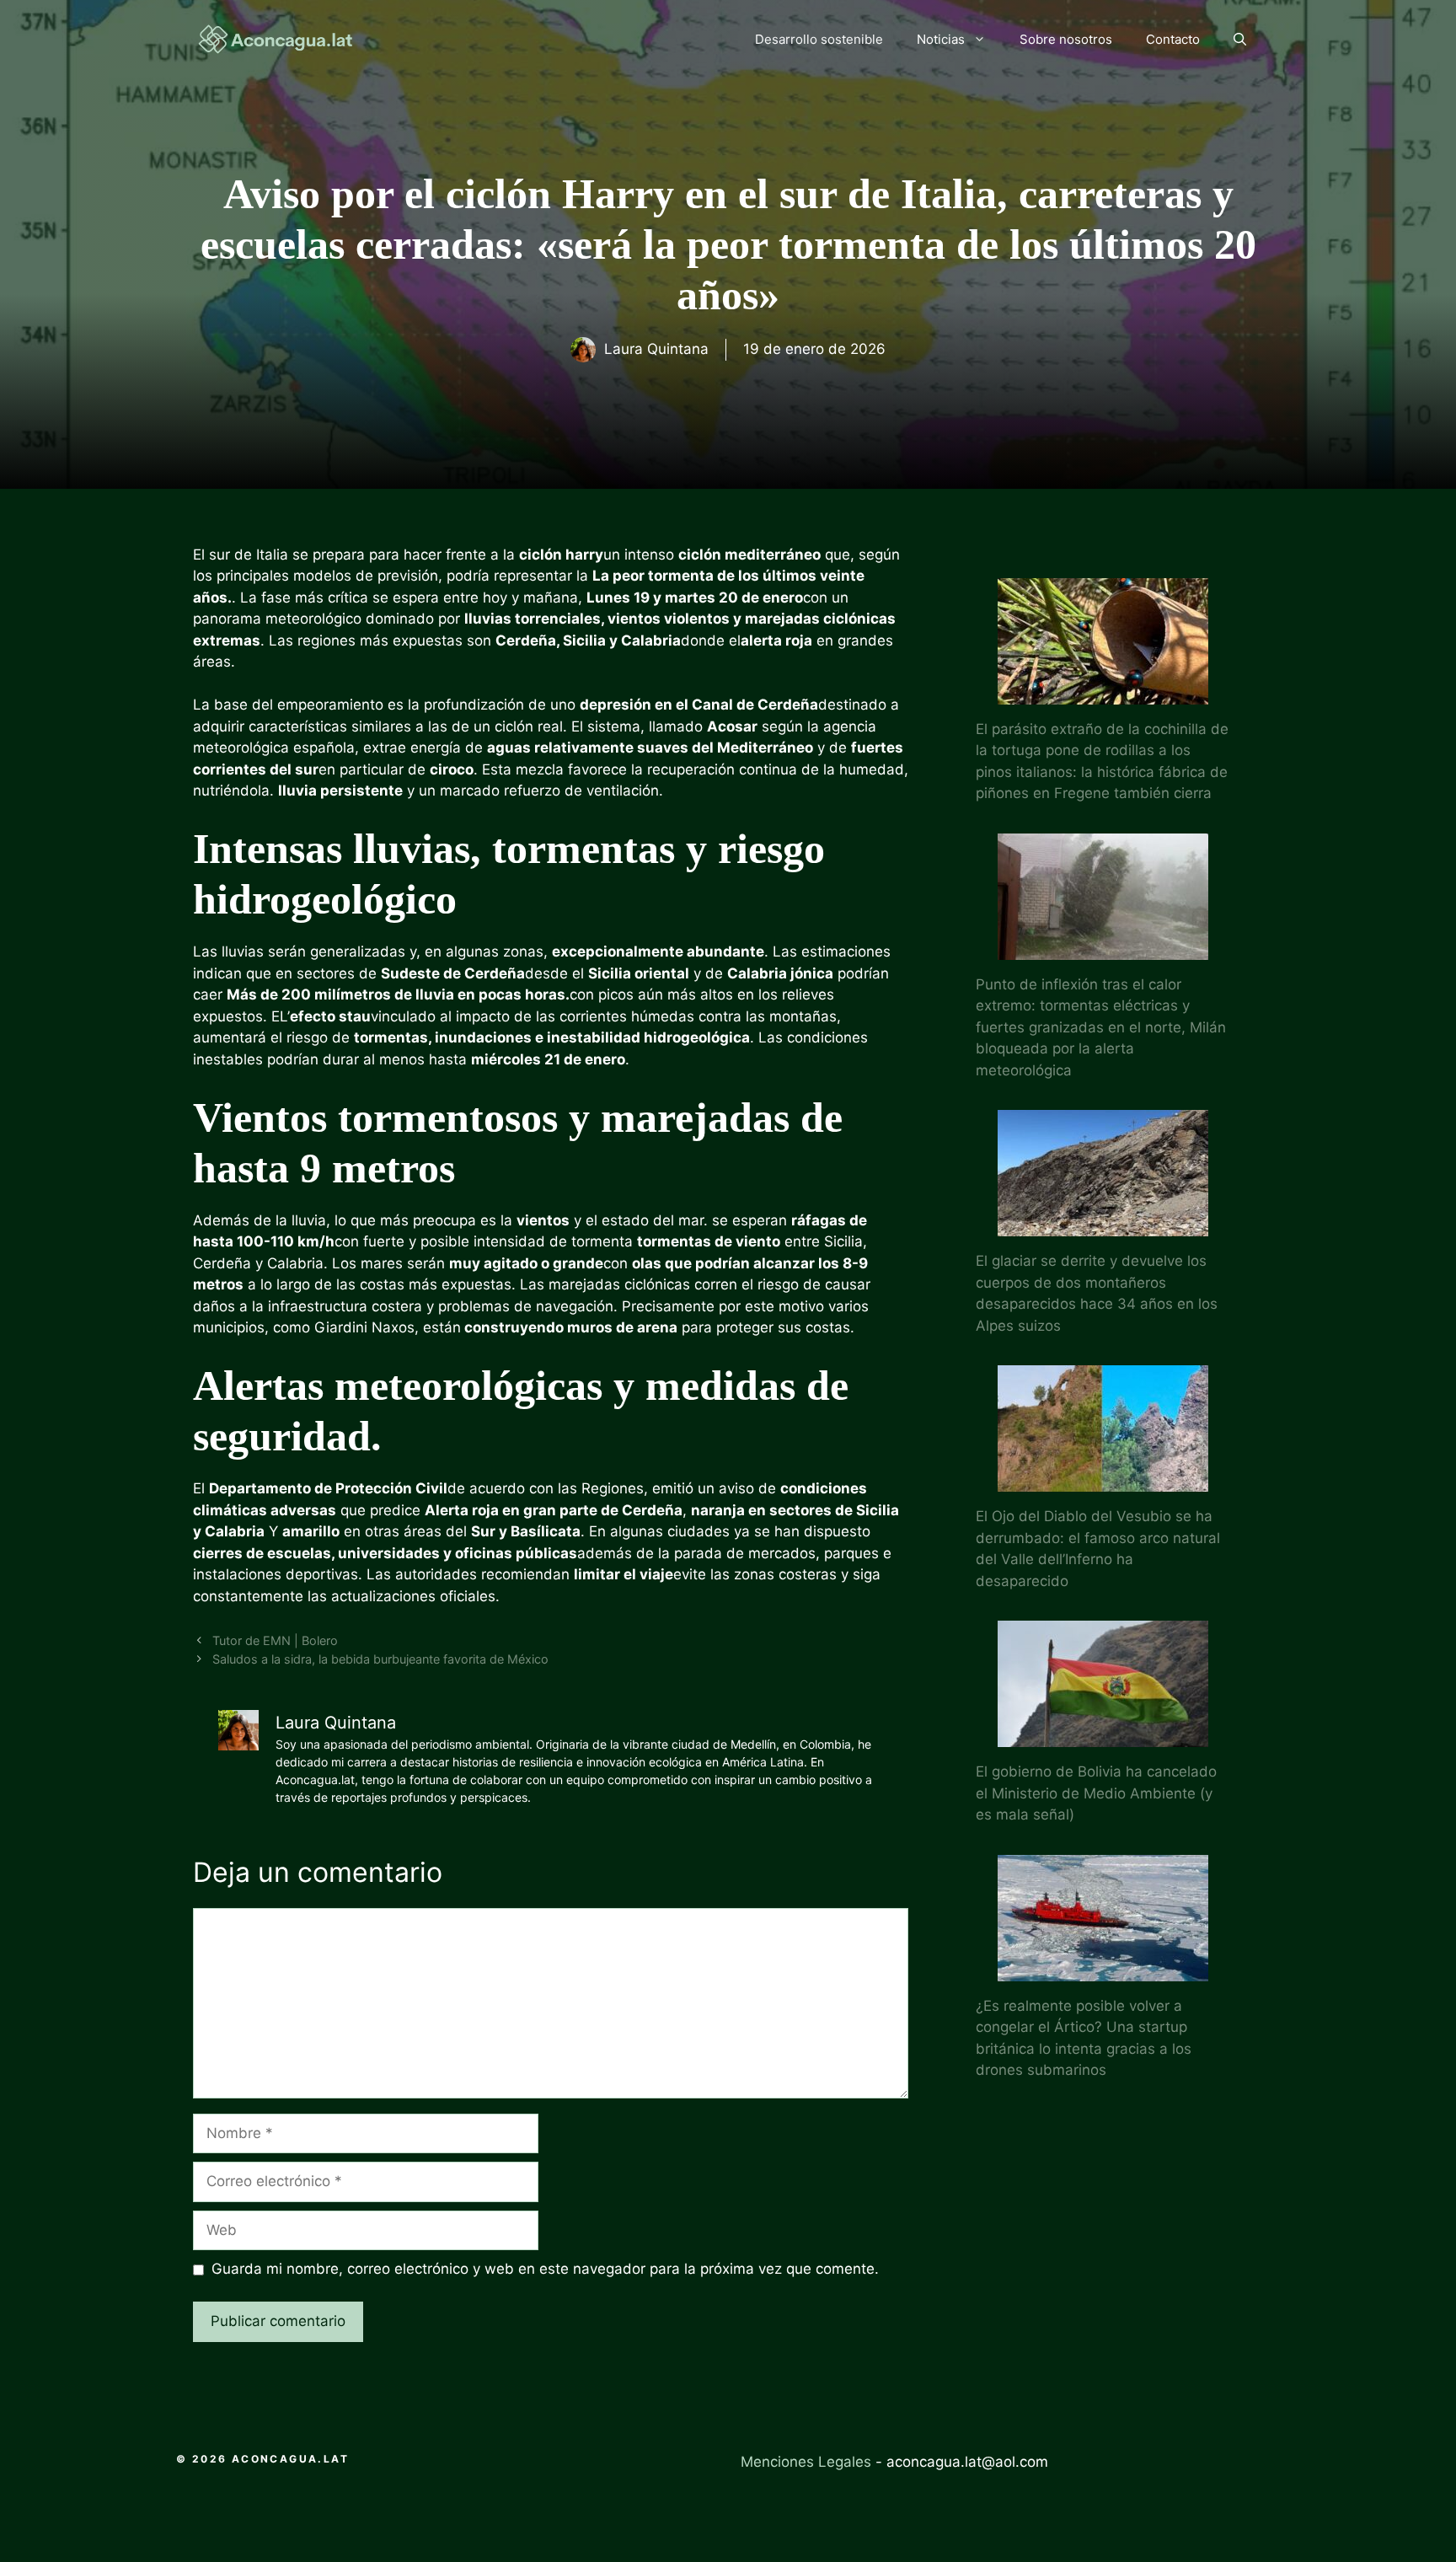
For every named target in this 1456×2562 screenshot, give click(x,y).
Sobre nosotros (1066, 39)
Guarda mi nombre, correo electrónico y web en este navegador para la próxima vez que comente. (545, 2269)
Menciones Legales (806, 2462)
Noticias (941, 39)
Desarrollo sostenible (819, 39)
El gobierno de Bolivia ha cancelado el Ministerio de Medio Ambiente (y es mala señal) (1096, 1793)
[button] (1240, 40)
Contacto (1173, 39)
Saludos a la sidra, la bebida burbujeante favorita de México (380, 1659)
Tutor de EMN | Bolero (275, 1640)
